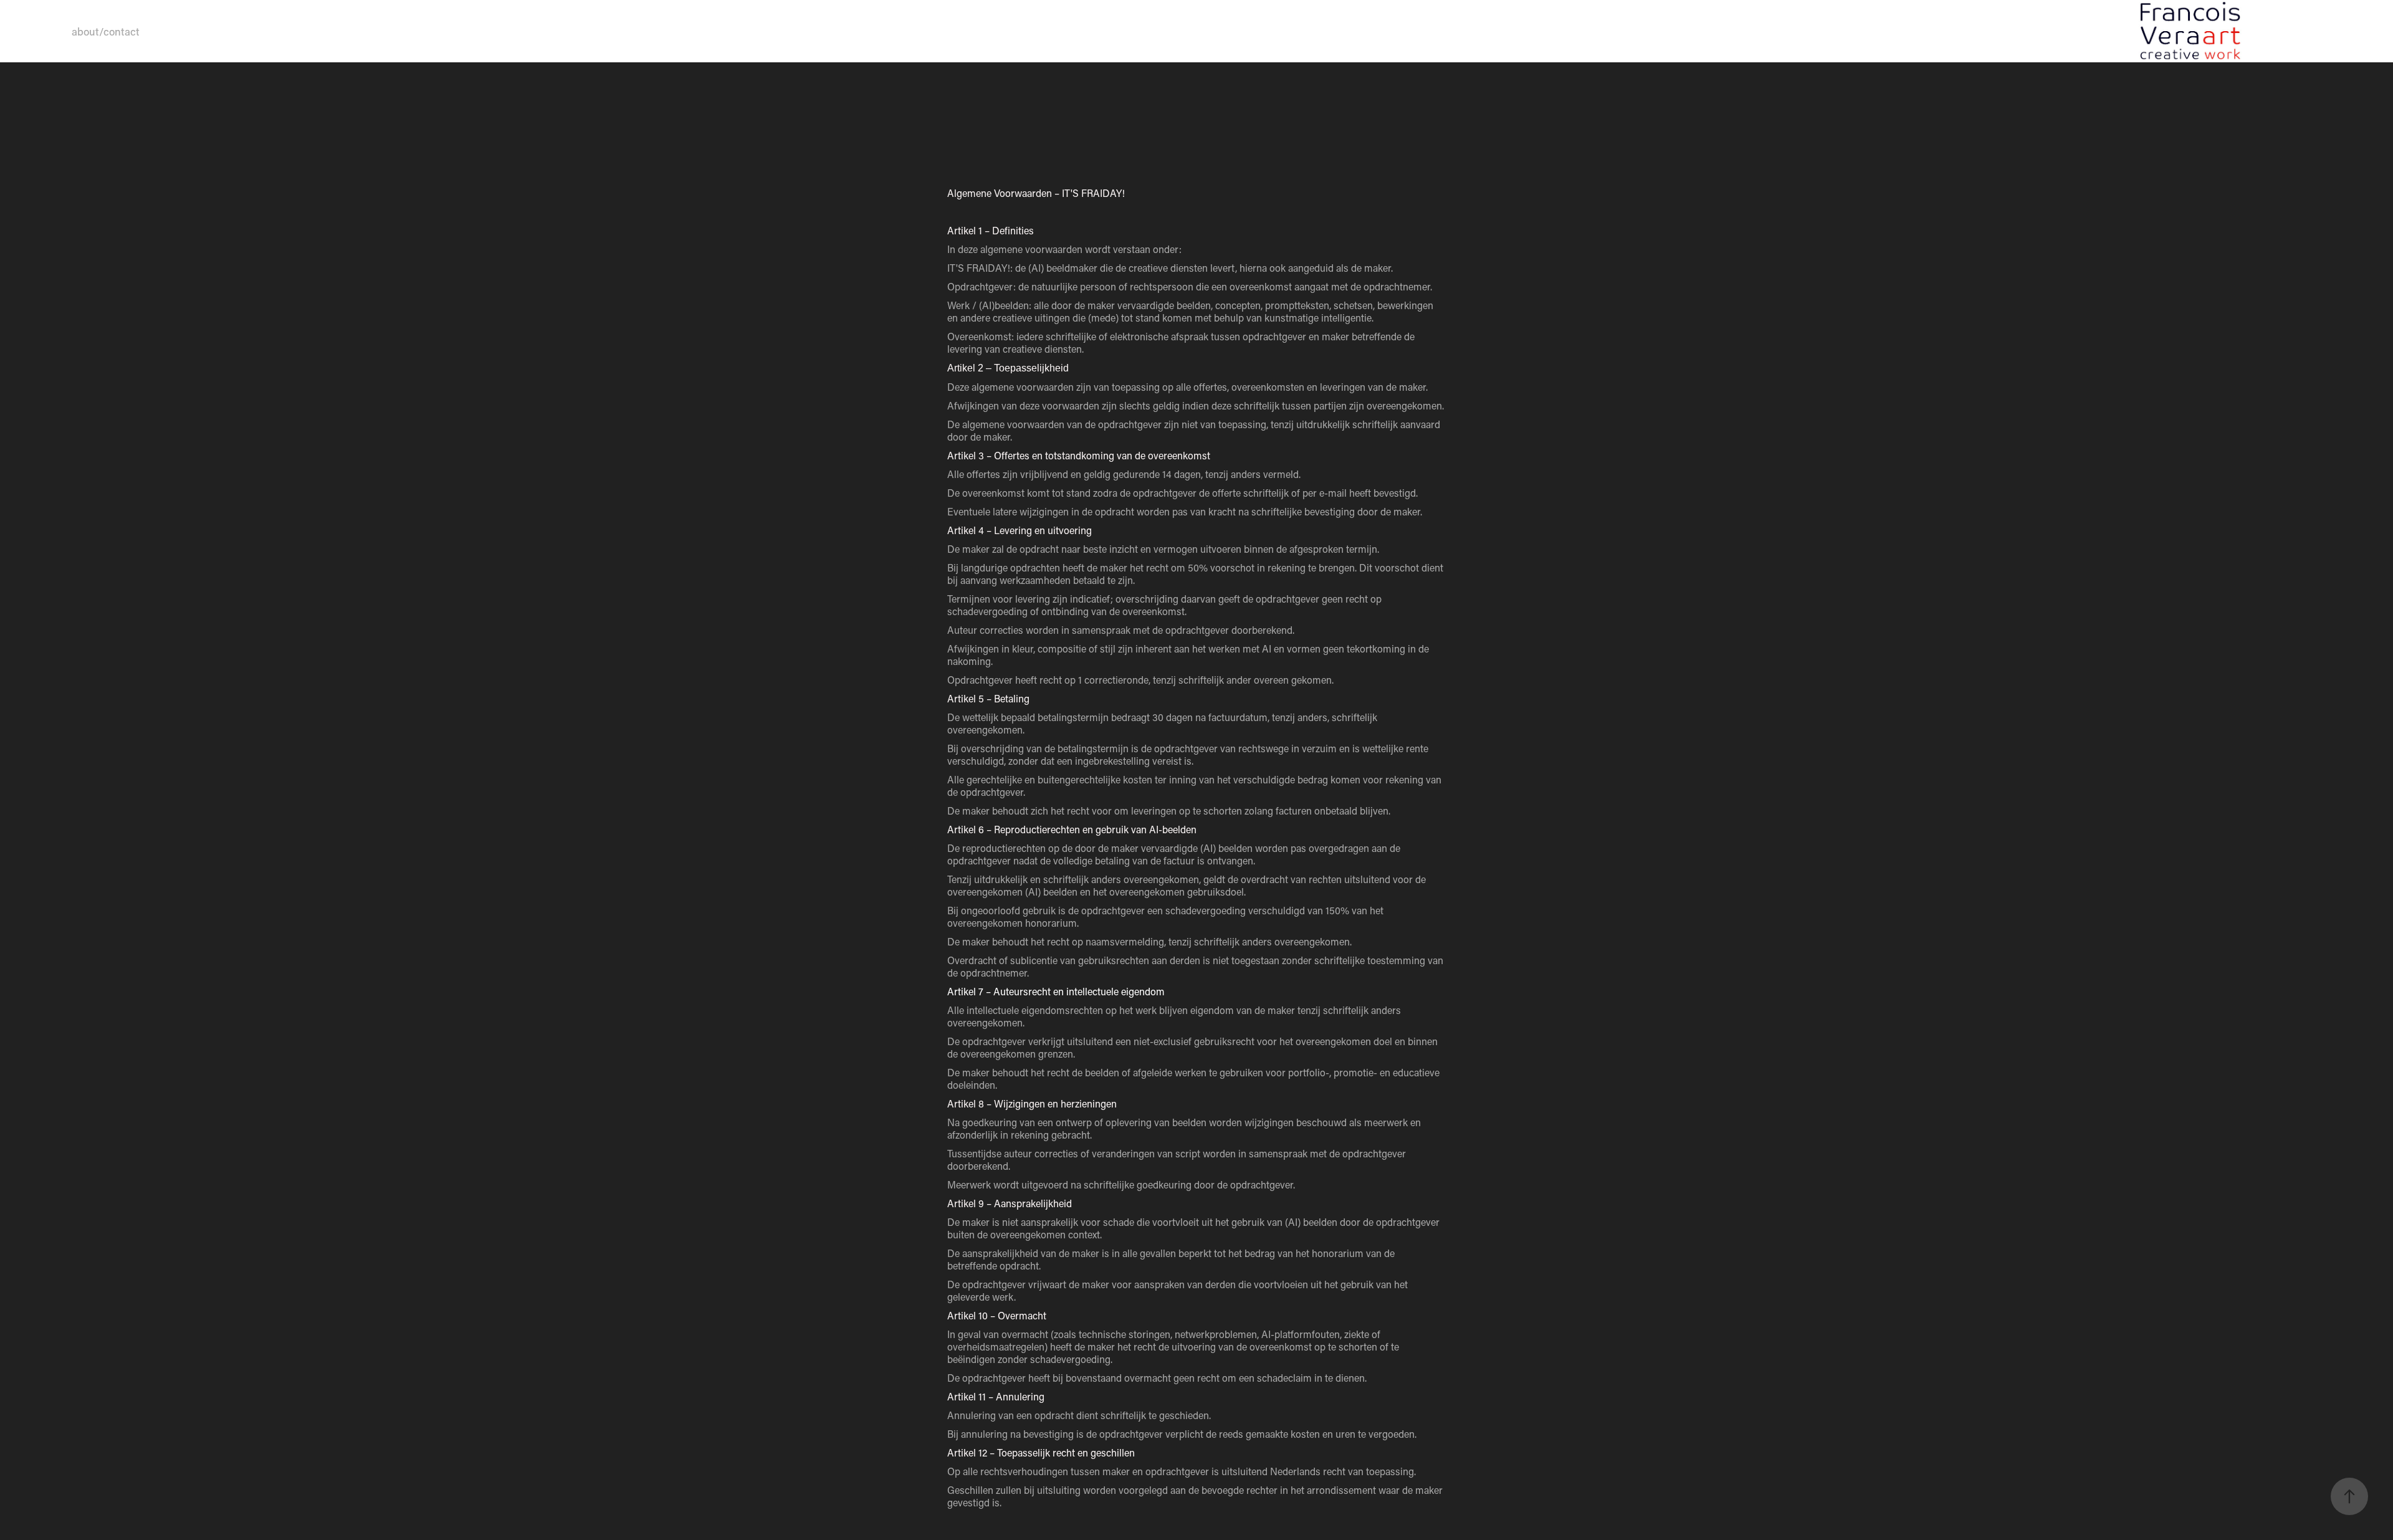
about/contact (106, 31)
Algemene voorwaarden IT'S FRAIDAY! (247, 31)
